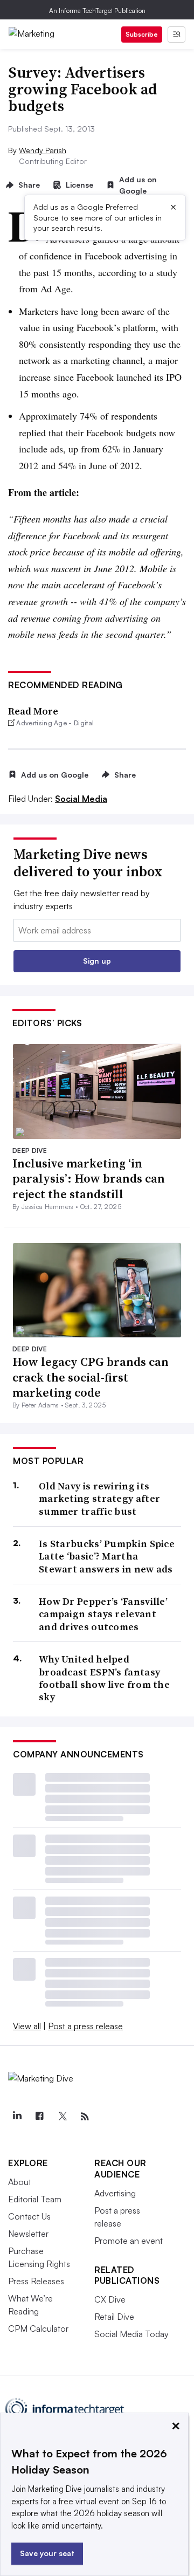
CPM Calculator (38, 2328)
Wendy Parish (43, 150)
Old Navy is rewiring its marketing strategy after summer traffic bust (99, 1499)
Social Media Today (131, 2334)
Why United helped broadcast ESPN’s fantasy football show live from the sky (104, 1678)
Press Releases (36, 2281)
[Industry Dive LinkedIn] (17, 2117)
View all (27, 2026)
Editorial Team (35, 2199)
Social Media (81, 799)
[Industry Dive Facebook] (39, 2117)
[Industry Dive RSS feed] (85, 2117)
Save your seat (47, 2553)
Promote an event (129, 2241)
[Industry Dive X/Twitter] (62, 2117)
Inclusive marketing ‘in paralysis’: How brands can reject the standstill (89, 1179)
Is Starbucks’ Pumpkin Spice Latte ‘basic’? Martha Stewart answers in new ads (107, 1556)
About (20, 2182)
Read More (33, 711)
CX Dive (110, 2299)
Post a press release (85, 2026)
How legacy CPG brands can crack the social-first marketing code (91, 1377)
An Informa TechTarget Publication (97, 11)
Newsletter (28, 2234)
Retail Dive (114, 2317)
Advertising (115, 2193)
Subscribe (142, 34)
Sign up (97, 961)
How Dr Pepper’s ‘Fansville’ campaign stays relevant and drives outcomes (103, 1614)
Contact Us (29, 2216)
